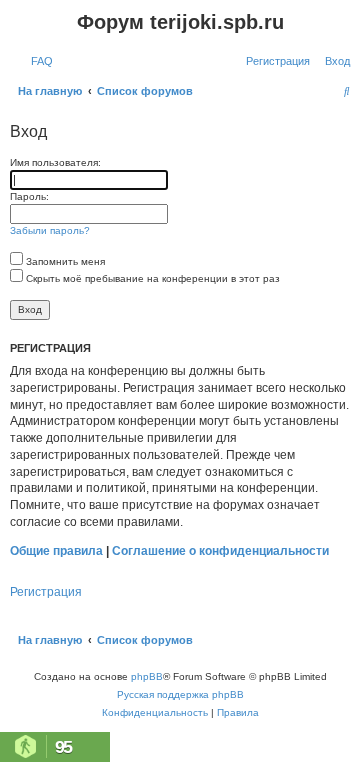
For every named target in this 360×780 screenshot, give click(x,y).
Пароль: (29, 196)
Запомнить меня (64, 261)
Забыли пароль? (50, 230)
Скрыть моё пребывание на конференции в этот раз (151, 278)
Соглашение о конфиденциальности (220, 551)
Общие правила (56, 551)
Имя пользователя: (55, 162)
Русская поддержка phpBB (180, 694)
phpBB (147, 676)
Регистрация (46, 592)
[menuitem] (38, 61)
